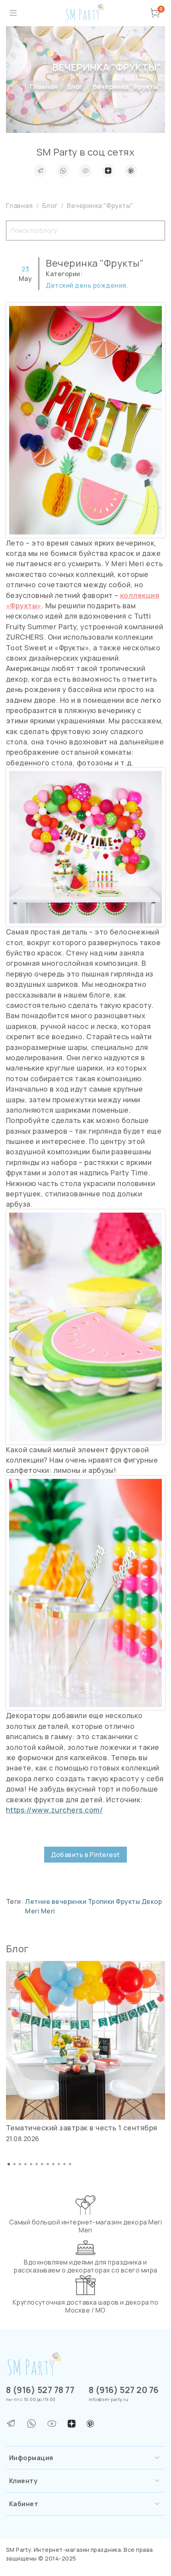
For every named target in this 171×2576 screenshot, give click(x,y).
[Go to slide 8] (48, 2164)
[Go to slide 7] (42, 2164)
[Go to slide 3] (20, 2164)
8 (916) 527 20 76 (124, 2390)
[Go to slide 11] (64, 2164)
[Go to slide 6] (37, 2164)
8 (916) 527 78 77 (40, 2390)
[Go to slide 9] (53, 2164)
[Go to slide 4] (25, 2164)
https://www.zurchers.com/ (54, 1810)
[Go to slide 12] (70, 2164)
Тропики (102, 1901)
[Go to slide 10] (59, 2164)
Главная (44, 87)
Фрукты (128, 1901)
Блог (75, 87)
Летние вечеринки (56, 1901)
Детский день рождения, (87, 285)
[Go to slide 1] (9, 2164)
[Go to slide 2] (14, 2164)
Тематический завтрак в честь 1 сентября (82, 2128)
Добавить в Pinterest (85, 1855)
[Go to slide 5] (31, 2164)
